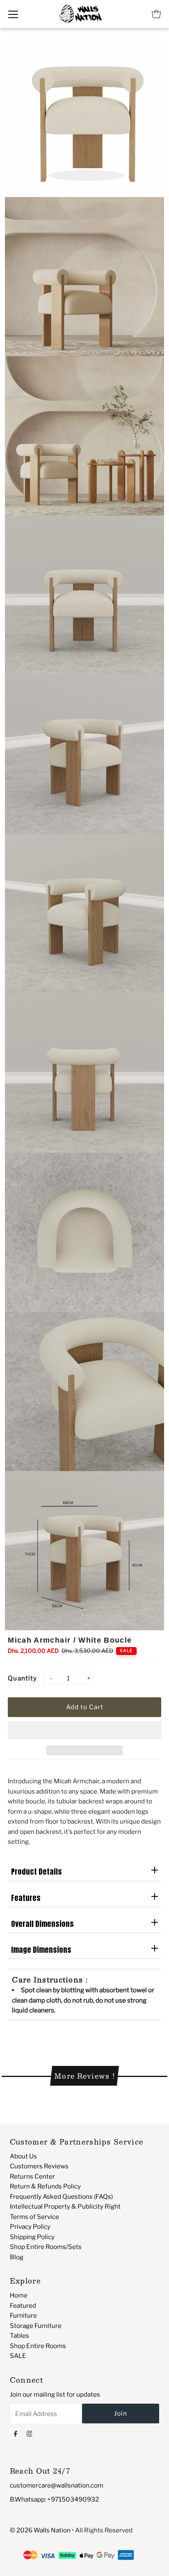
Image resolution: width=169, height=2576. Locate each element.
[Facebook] (16, 2433)
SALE (18, 2356)
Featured (23, 2306)
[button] (84, 1730)
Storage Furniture (36, 2326)
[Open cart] (156, 14)
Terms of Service (34, 2217)
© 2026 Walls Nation (40, 2530)
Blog (17, 2257)
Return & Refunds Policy (45, 2186)
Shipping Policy (32, 2237)
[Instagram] (30, 2433)
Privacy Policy (30, 2227)
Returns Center (32, 2176)
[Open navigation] (13, 14)
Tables (19, 2336)
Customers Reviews (39, 2166)
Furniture (23, 2315)
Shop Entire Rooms (38, 2346)
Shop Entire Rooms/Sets (46, 2247)
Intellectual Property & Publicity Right (65, 2206)
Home (19, 2295)
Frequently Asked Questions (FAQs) (61, 2197)
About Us (23, 2156)
